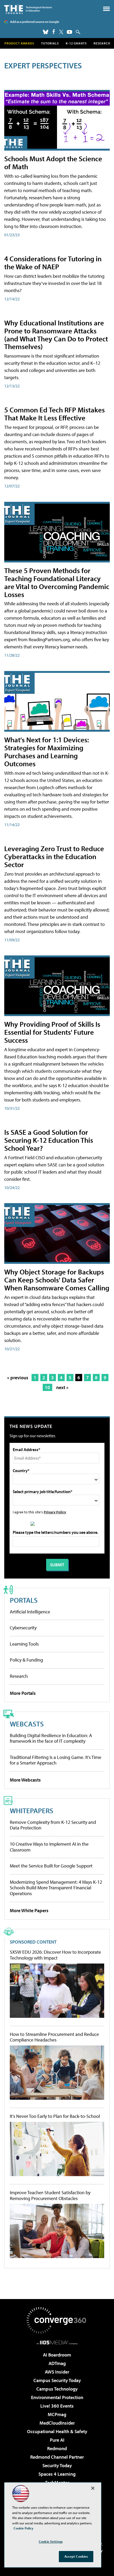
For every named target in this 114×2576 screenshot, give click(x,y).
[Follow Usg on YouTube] (69, 32)
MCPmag (57, 2414)
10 (47, 1387)
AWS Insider (57, 2372)
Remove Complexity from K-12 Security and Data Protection (53, 1825)
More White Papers (29, 1910)
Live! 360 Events (57, 2406)
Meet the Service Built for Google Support (51, 1866)
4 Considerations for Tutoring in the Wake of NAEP (53, 262)
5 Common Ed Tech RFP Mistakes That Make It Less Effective (54, 414)
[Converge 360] (57, 2320)
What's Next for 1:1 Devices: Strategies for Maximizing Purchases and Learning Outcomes (47, 751)
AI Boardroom (57, 2355)
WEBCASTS (27, 1724)
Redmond (57, 2448)
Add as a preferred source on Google (35, 22)
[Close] (93, 2488)
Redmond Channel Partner (57, 2457)
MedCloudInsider (57, 2423)
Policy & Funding (26, 1660)
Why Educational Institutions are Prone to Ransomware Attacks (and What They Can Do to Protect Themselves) (56, 335)
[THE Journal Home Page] (28, 9)
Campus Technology (57, 2389)
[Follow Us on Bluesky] (46, 32)
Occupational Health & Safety (57, 2431)
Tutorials (50, 43)
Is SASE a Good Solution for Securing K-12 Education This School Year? (49, 1140)
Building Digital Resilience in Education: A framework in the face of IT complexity (51, 1738)
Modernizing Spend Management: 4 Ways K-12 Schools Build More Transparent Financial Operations (56, 1888)
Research (102, 43)
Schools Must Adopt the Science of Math (53, 162)
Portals (24, 1600)
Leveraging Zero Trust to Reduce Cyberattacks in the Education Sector (54, 856)
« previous (18, 1378)
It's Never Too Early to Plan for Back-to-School (55, 2116)
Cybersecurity (23, 1628)
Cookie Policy (23, 2528)
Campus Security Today (57, 2380)
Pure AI (57, 2440)
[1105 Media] (57, 2342)
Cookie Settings (51, 2541)
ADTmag (57, 2363)
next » (62, 1387)
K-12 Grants (76, 43)
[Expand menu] (106, 10)
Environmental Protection (57, 2397)
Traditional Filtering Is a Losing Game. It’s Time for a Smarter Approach (56, 1760)
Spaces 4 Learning (57, 2474)
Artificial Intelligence (30, 1612)
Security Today (57, 2465)
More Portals (23, 1693)
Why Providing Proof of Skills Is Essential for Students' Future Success (52, 1032)
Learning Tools (24, 1644)
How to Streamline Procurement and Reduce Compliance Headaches (54, 2037)
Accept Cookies (76, 2556)
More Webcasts (25, 1780)
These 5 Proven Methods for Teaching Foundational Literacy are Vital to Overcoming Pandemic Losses (57, 582)
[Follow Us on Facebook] (54, 32)
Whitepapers (32, 1810)
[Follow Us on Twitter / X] (61, 32)
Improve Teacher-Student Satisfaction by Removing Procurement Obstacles (50, 2195)
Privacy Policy (55, 1512)
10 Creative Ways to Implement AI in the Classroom (49, 1847)
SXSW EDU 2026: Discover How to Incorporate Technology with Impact (55, 1955)
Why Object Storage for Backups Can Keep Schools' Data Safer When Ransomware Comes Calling (57, 1280)
